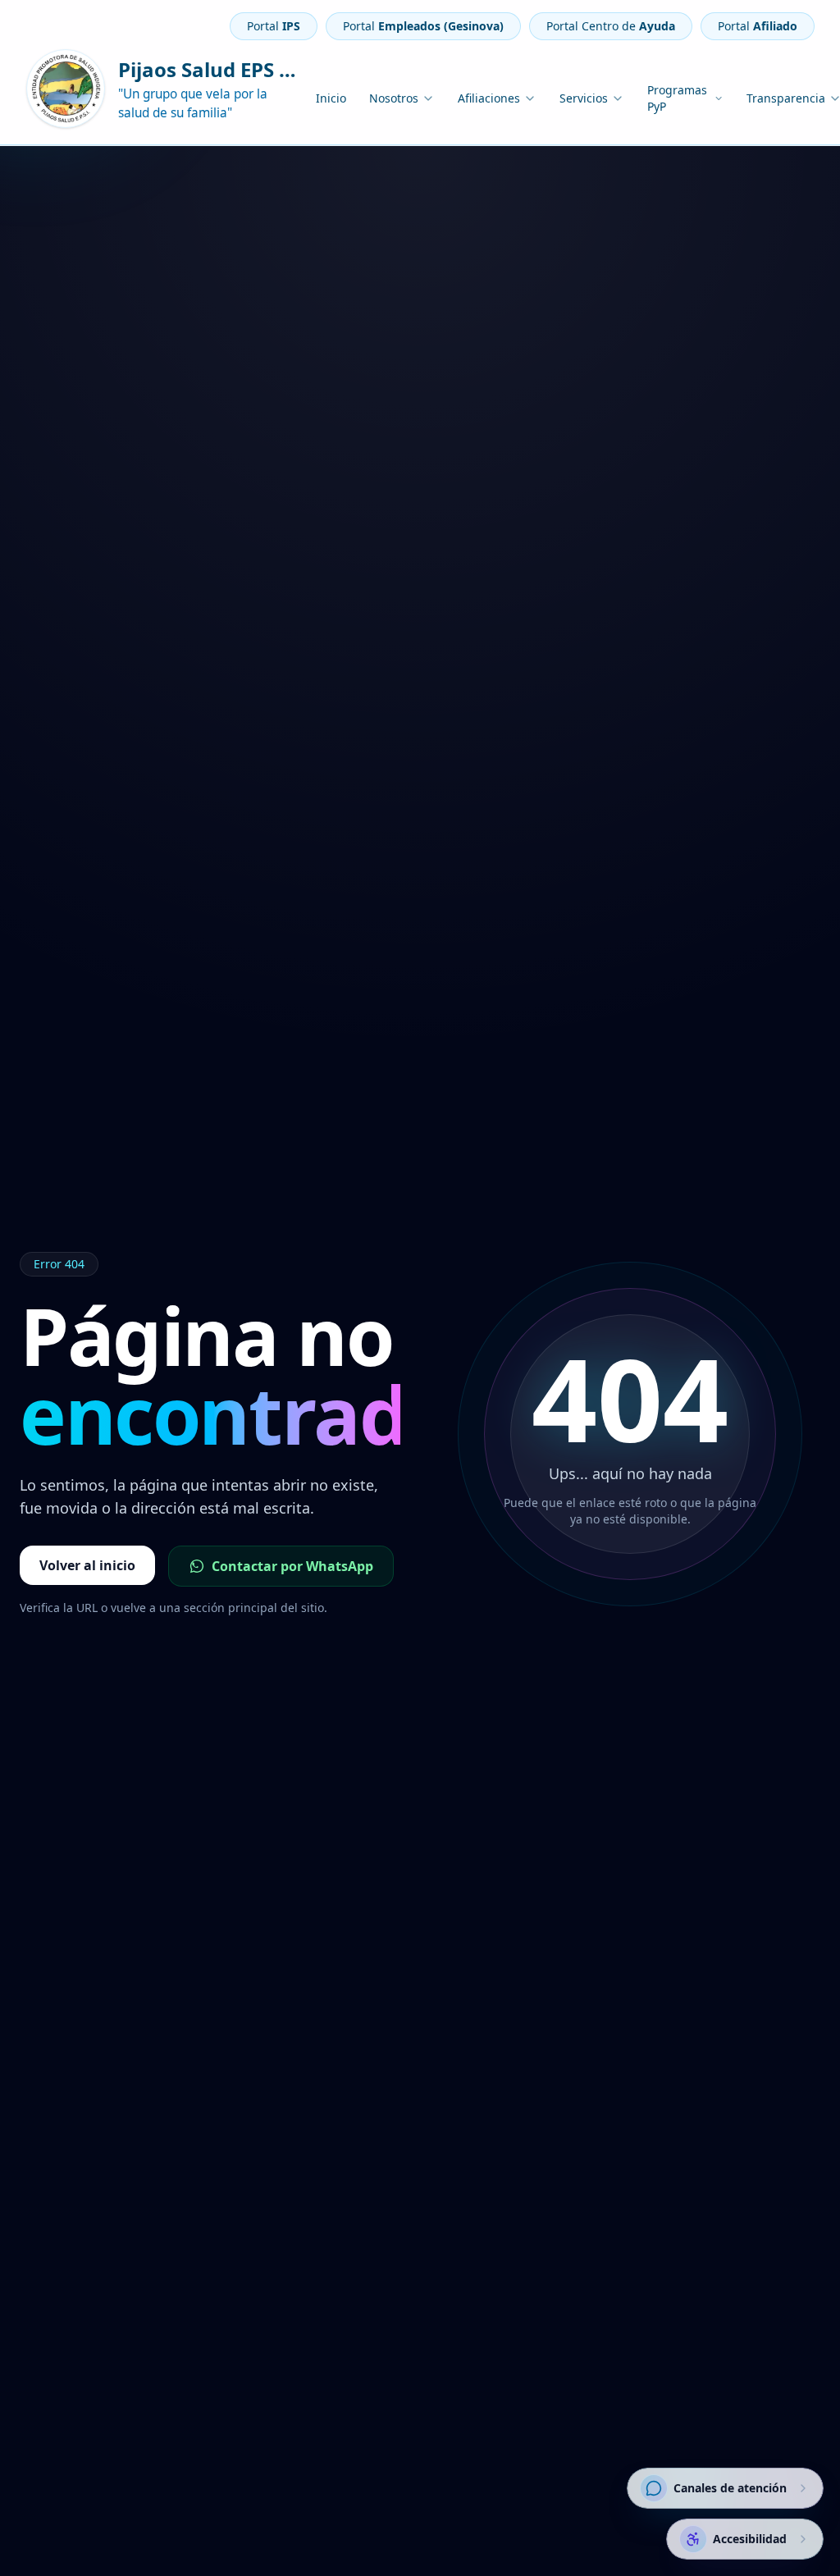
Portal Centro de (611, 26)
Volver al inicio (87, 1565)
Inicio (331, 98)
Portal (274, 26)
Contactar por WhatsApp (292, 1566)
